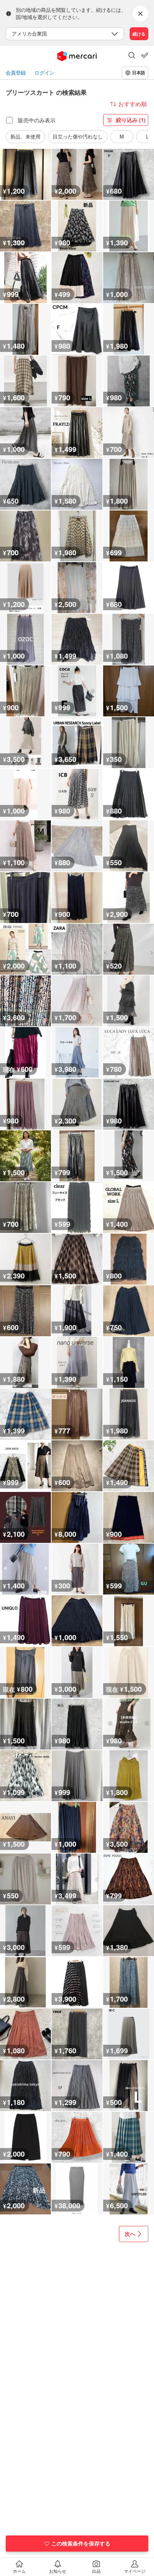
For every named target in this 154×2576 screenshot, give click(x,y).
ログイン (44, 73)
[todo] (145, 55)
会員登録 (16, 73)
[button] (132, 56)
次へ (130, 2234)
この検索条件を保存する (81, 2543)
